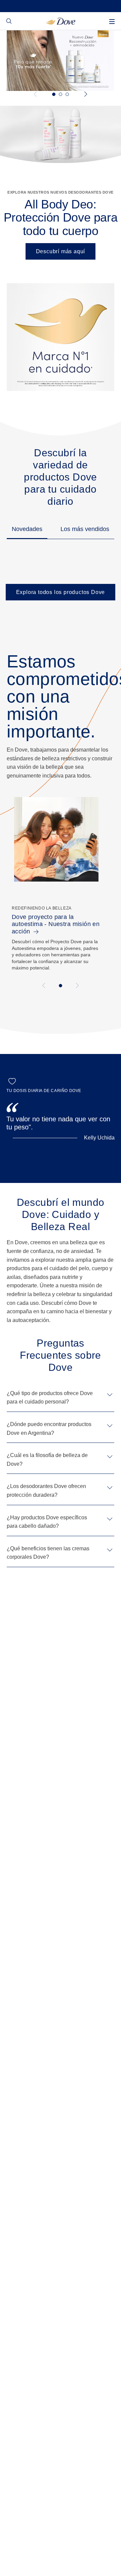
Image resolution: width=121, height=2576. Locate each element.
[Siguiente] (85, 94)
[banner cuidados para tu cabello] (61, 60)
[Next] (76, 985)
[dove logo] (61, 21)
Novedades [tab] (27, 529)
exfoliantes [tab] (67, 94)
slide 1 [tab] (61, 986)
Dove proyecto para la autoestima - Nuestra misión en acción (56, 924)
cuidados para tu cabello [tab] (54, 94)
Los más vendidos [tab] (85, 529)
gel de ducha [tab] (61, 94)
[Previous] (45, 985)
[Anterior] (36, 94)
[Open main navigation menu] (112, 22)
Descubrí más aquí (61, 251)
